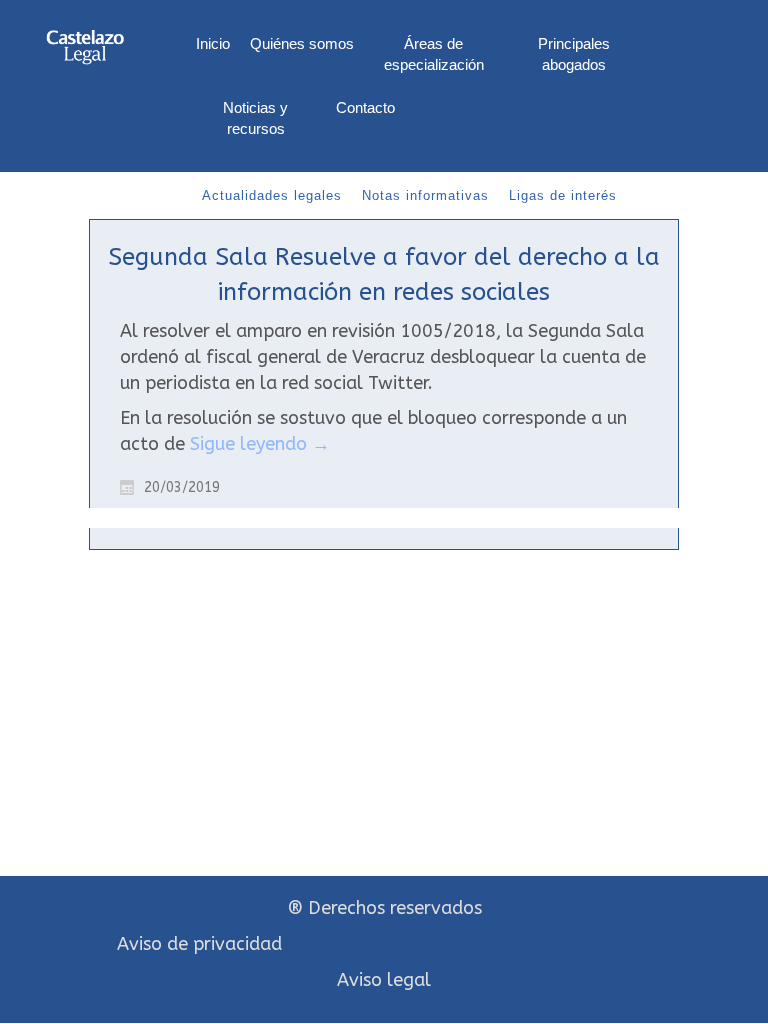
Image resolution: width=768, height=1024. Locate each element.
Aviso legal (384, 980)
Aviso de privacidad (199, 944)
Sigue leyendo (260, 444)
